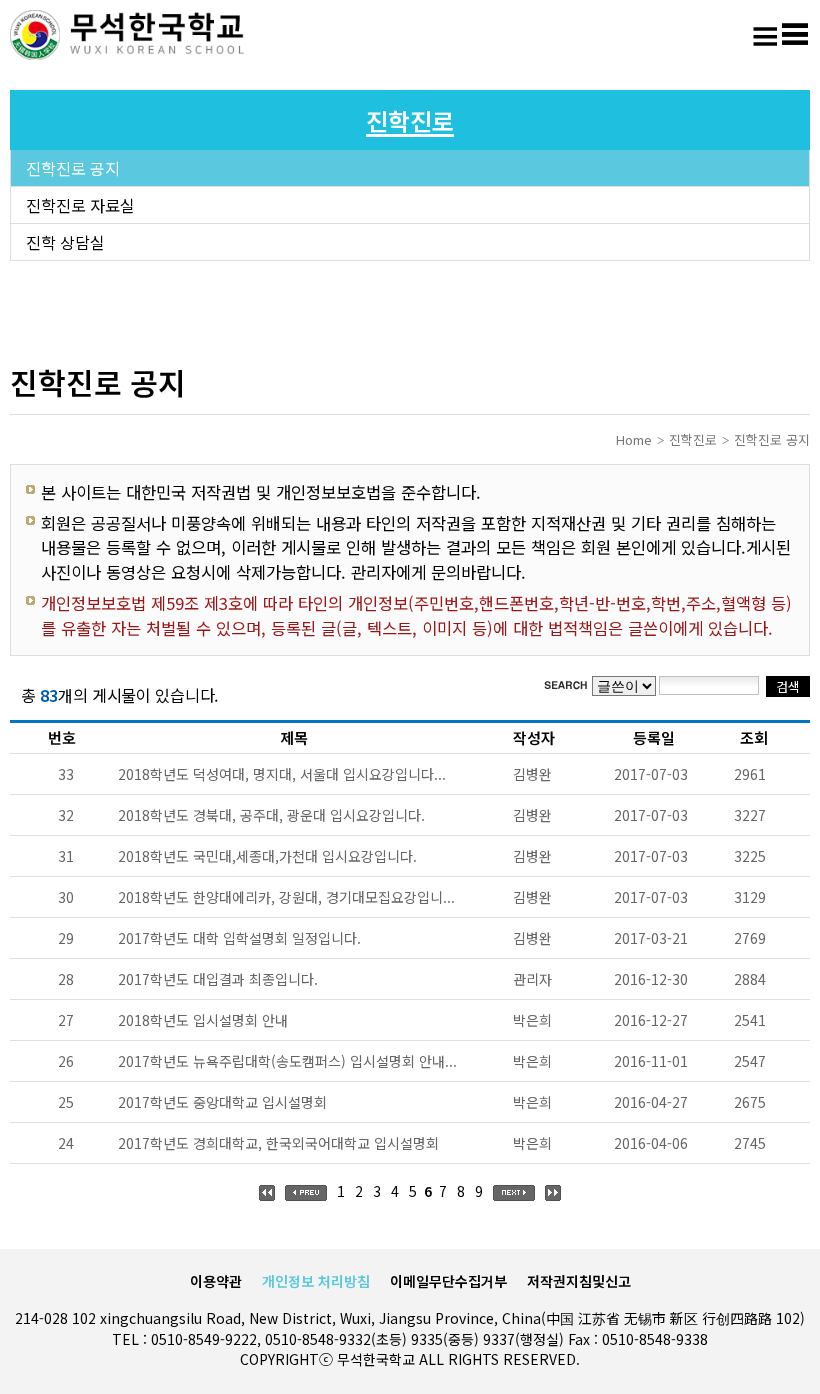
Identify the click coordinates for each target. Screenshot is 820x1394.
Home (634, 439)
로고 (130, 35)
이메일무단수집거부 (448, 1281)
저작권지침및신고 (579, 1281)
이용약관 (216, 1281)
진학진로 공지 (73, 168)
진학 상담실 (65, 242)
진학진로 (693, 439)
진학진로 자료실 (80, 205)
